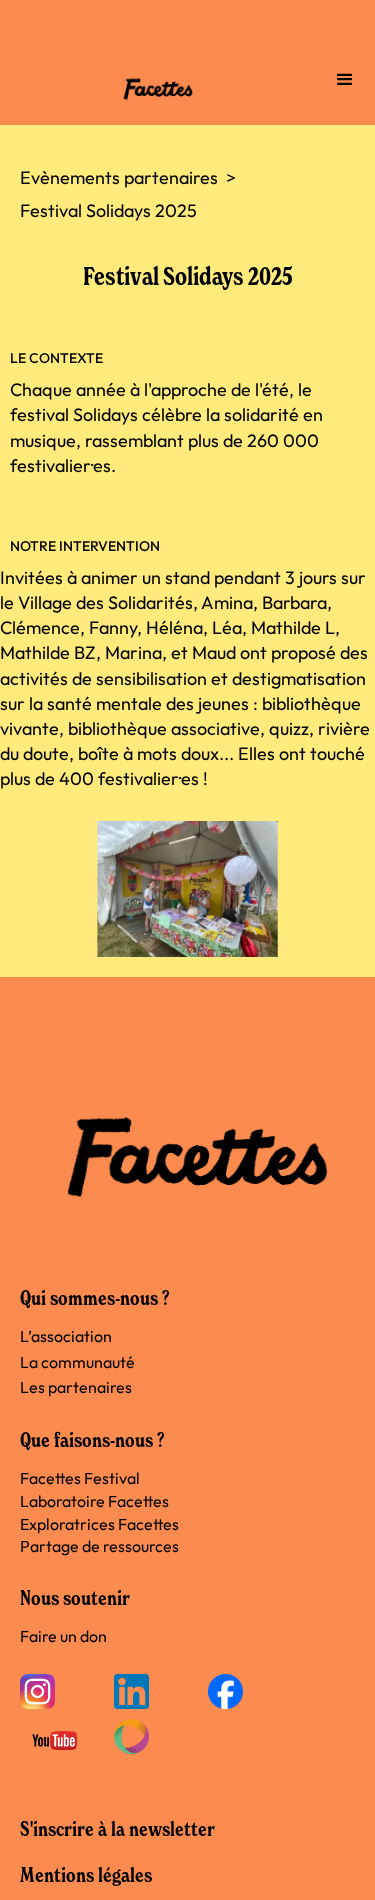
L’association (66, 1336)
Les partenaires (76, 1387)
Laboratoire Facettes (94, 1501)
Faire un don (63, 1636)
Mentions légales (86, 1875)
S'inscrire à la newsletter (117, 1829)
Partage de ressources (99, 1546)
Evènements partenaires (119, 177)
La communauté (77, 1362)
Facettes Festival (80, 1478)
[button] (345, 80)
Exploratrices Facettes (99, 1524)
